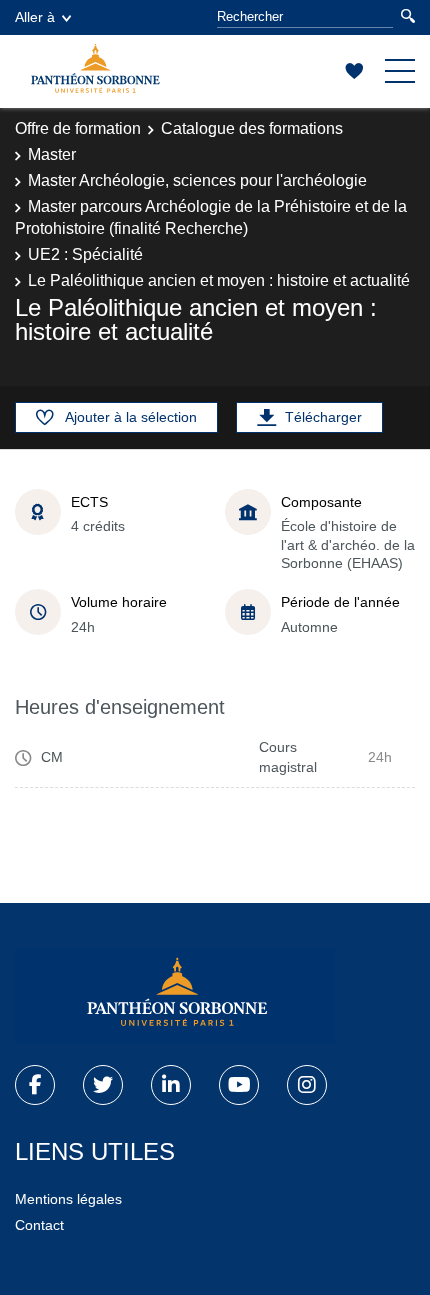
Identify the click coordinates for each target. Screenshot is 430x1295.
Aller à (35, 17)
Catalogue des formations (252, 128)
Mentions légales (68, 1199)
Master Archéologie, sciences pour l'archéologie (197, 180)
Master (52, 154)
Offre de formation (78, 128)
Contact (39, 1225)
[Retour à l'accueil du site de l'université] (175, 996)
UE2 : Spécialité (85, 254)
